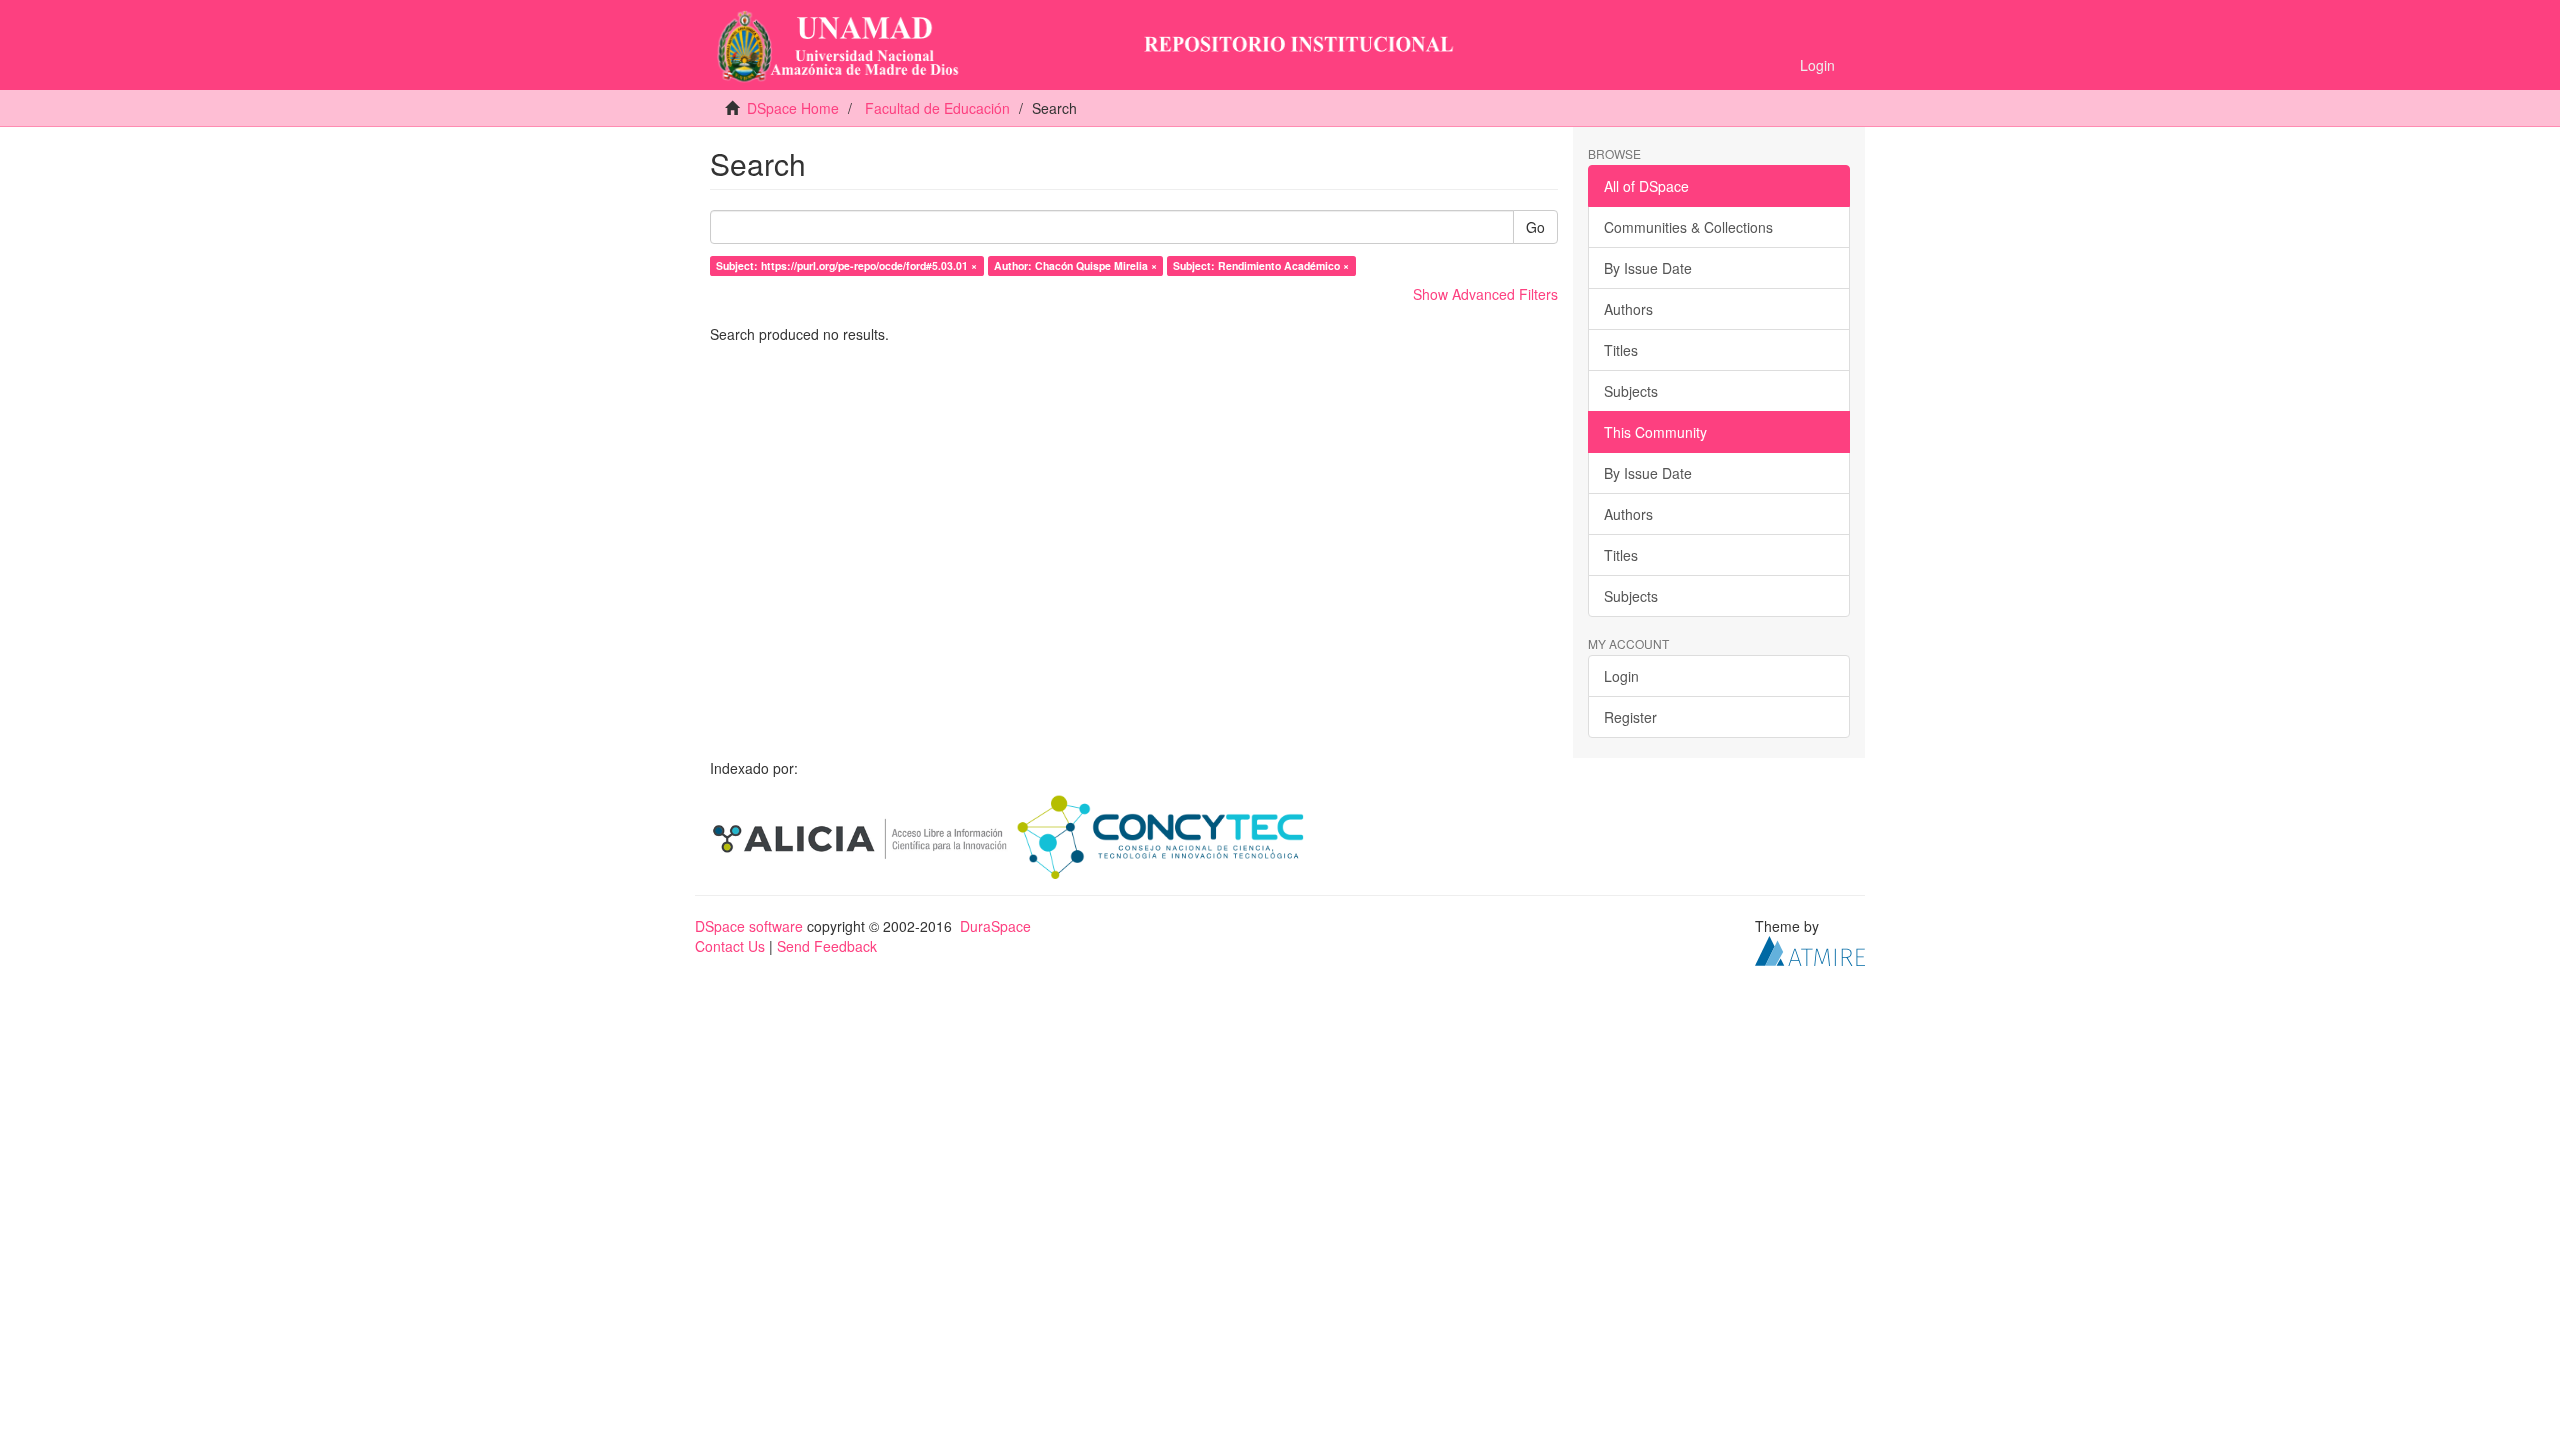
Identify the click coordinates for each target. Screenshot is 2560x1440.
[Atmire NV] (1810, 949)
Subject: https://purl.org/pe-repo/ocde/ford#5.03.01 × (846, 265)
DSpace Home (793, 108)
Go (1535, 227)
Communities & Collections (1688, 227)
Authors (1628, 309)
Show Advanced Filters (1485, 294)
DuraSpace (995, 926)
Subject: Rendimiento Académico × (1261, 265)
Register (1630, 717)
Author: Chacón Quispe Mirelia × (1075, 265)
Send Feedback (827, 946)
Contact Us (730, 946)
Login (1621, 676)
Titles (1621, 350)
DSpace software (749, 926)
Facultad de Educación (937, 108)
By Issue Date (1648, 268)
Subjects (1631, 391)
